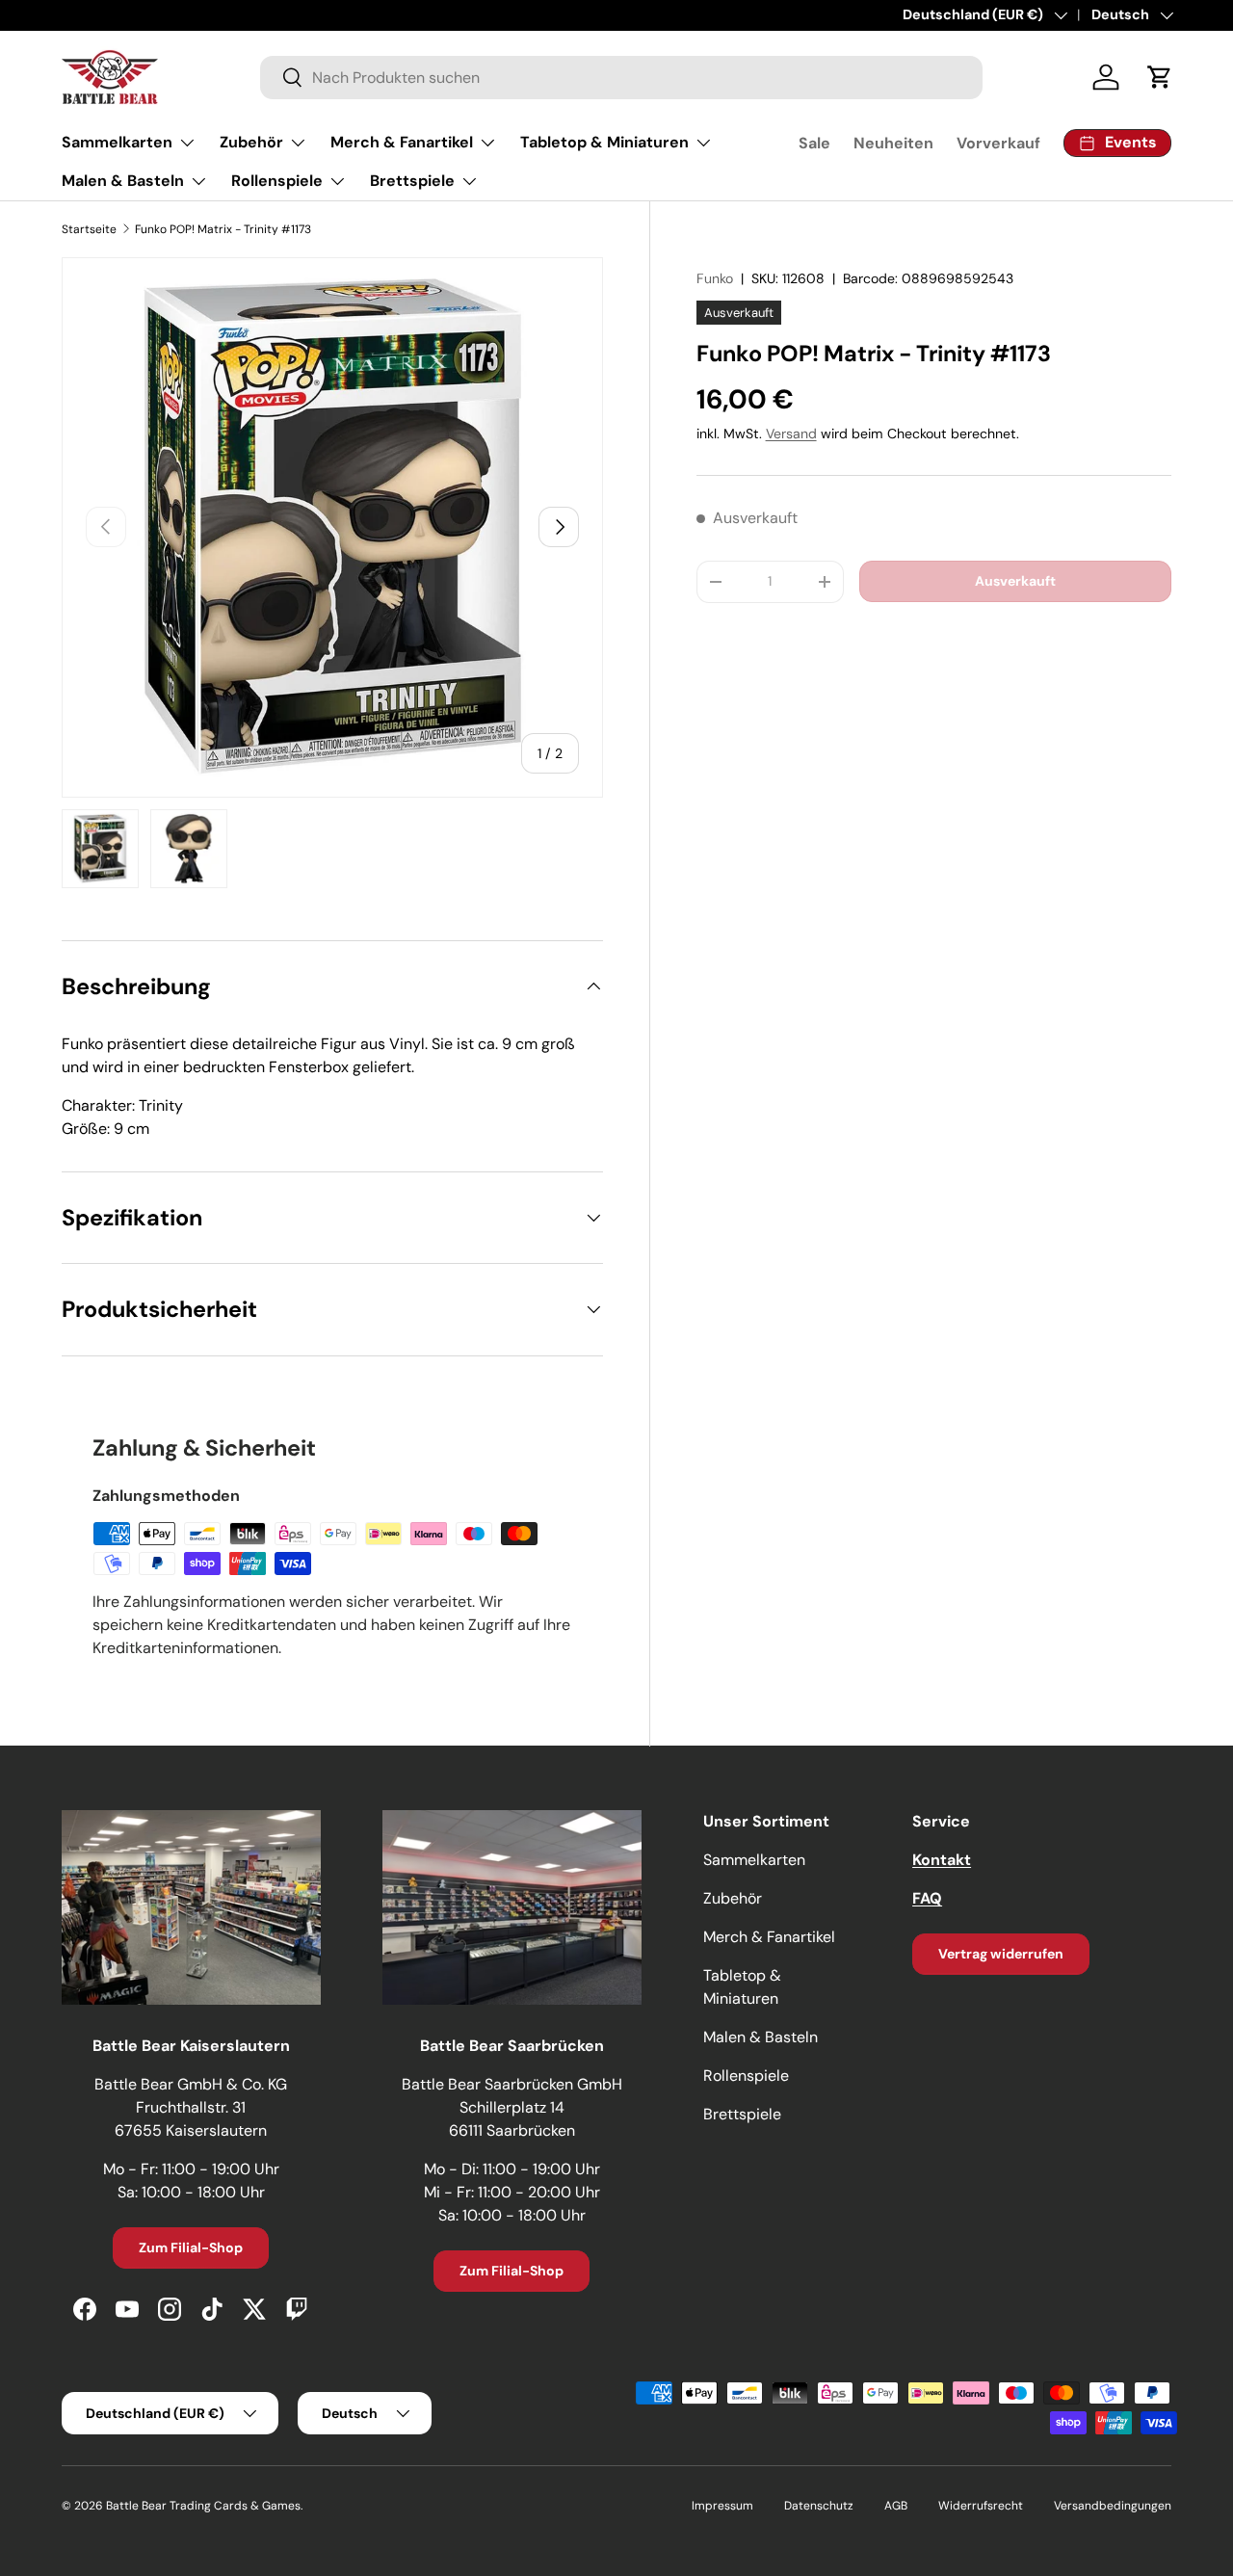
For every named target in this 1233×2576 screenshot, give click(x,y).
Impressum (722, 2506)
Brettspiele (412, 181)
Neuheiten (893, 143)
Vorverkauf (998, 143)
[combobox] (621, 78)
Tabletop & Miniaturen (604, 142)
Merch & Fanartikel (402, 142)
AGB (896, 2506)
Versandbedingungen (1113, 2506)
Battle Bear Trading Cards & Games (203, 2506)
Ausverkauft (1015, 581)
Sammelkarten (117, 142)
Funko (715, 278)
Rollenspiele (277, 181)
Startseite (89, 229)
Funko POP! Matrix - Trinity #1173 (223, 229)
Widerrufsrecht (981, 2506)
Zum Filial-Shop (191, 2247)
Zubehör (251, 142)
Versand (791, 434)
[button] (1160, 77)
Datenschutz (819, 2506)
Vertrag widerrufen (1001, 1954)
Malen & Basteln (123, 181)
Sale (814, 143)
